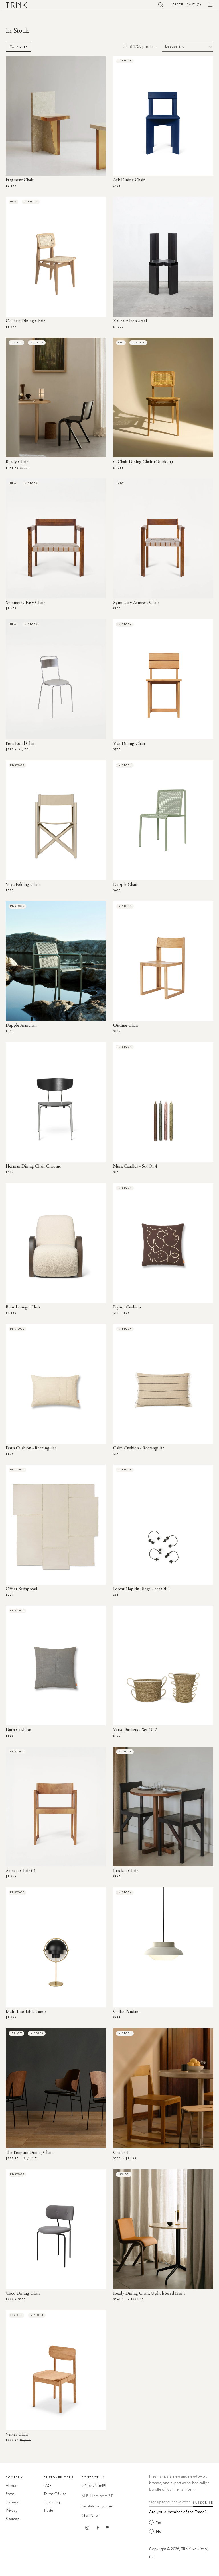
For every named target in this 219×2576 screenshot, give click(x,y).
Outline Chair (126, 1026)
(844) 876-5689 (94, 2486)
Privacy (12, 2511)
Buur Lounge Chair (23, 1307)
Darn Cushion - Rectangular (31, 1448)
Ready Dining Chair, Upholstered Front (149, 2294)
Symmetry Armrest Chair (136, 603)
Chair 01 (121, 2153)
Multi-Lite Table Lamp (26, 2012)
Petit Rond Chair (21, 744)
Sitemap (13, 2519)
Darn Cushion (18, 1730)
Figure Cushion (127, 1307)
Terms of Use (55, 2494)
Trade (178, 4)
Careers (12, 2502)
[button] (161, 5)
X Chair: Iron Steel (130, 321)
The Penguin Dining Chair (29, 2153)
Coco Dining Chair (23, 2294)
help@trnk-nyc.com (97, 2506)
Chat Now (90, 2516)
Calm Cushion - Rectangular (139, 1448)
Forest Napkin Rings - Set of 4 (141, 1589)
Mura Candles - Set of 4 (135, 1166)
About (11, 2486)
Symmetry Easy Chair (25, 603)
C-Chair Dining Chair (25, 321)
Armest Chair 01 (21, 1871)
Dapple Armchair (21, 1026)
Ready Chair (17, 462)
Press (10, 2494)
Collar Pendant (126, 2012)
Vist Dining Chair (129, 744)
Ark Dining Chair (129, 180)
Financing (52, 2502)
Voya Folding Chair (23, 885)
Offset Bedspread (21, 1589)
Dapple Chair (125, 885)
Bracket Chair (126, 1871)
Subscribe (203, 2503)
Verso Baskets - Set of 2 (135, 1730)
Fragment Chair (20, 180)
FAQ (47, 2486)
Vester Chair (17, 2435)
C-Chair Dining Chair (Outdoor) (143, 462)
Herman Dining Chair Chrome (33, 1166)
